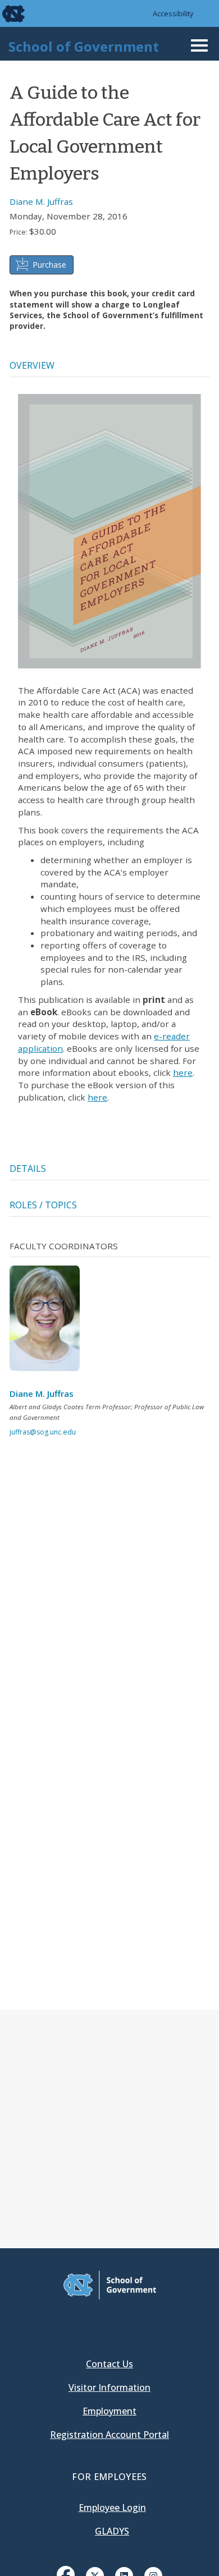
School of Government (84, 46)
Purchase (49, 265)
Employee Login (112, 2508)
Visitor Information (109, 2387)
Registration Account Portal (109, 2435)
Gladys (112, 2531)
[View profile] (49, 1322)
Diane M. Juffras (41, 201)
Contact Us (109, 2364)
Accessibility (173, 13)
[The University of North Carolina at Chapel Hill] (7, 13)
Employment (109, 2411)
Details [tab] (28, 1168)
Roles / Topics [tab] (43, 1205)
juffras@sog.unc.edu (43, 1432)
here (183, 1072)
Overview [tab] (32, 365)
